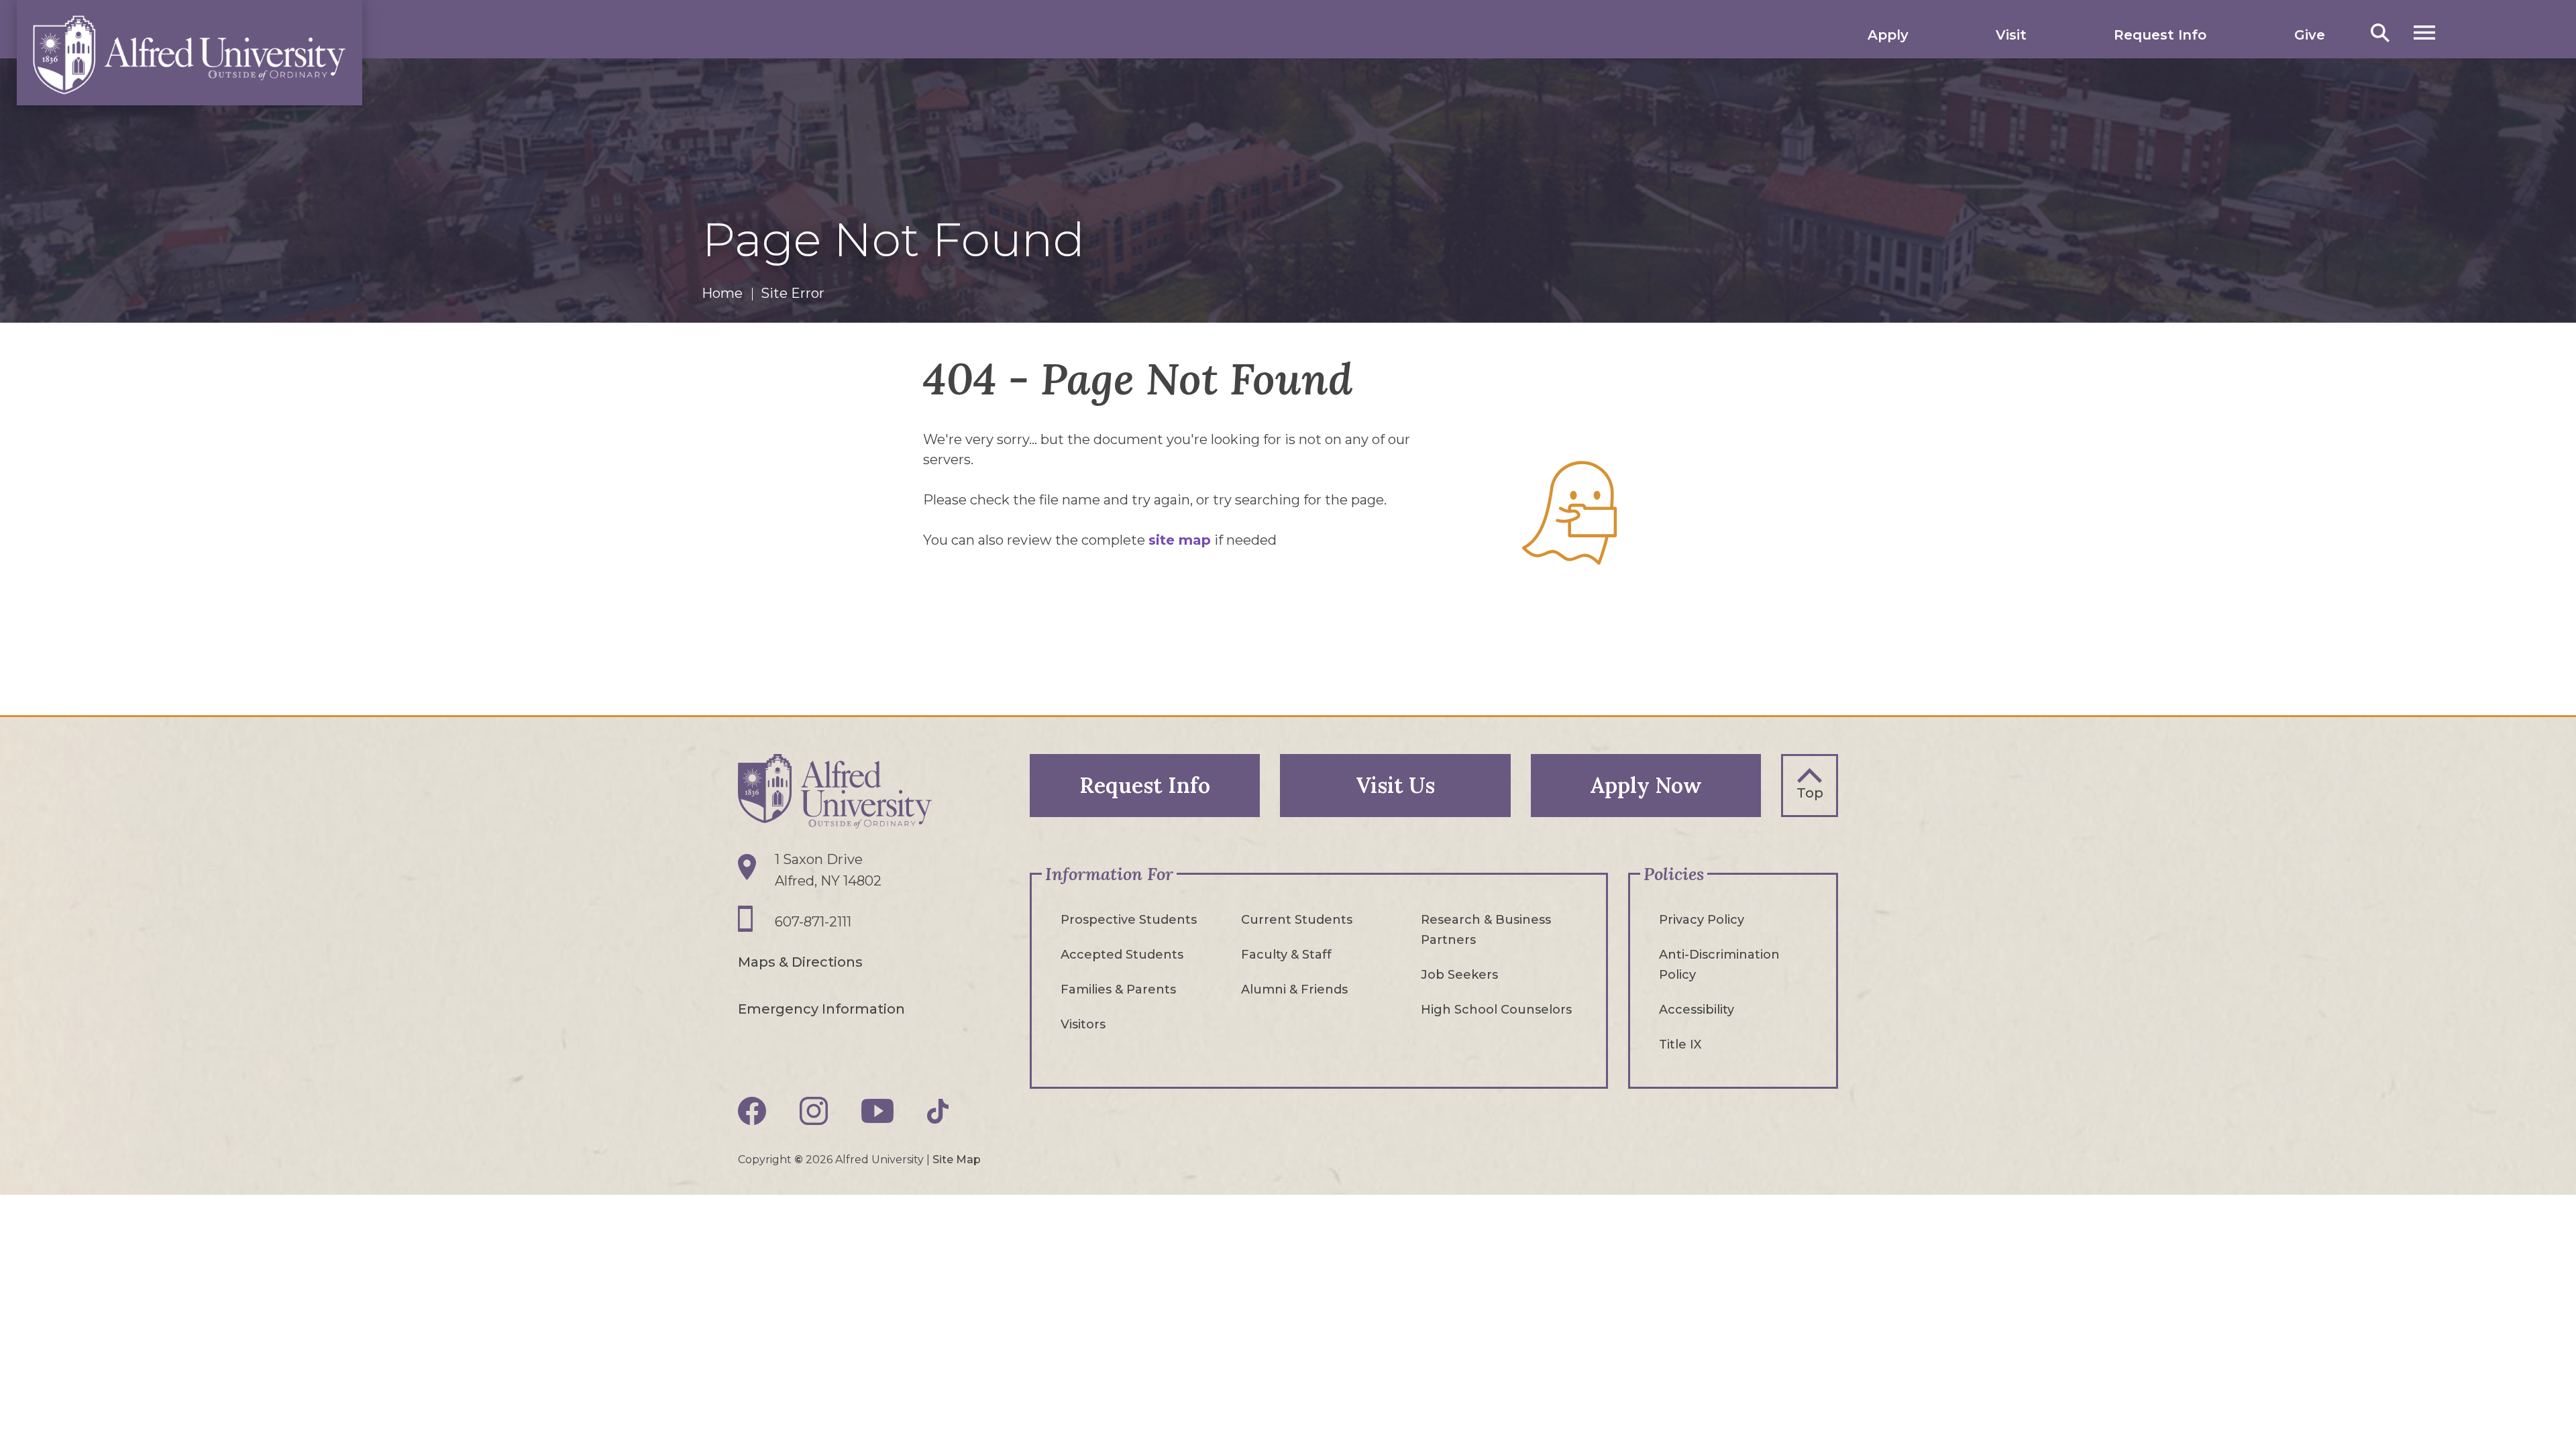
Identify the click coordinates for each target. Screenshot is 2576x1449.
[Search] (2380, 33)
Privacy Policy (1702, 920)
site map (1180, 540)
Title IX (1680, 1044)
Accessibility (1697, 1010)
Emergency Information (821, 1009)
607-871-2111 (813, 922)
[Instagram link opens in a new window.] (814, 1111)
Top (1810, 793)
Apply (1888, 35)
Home (722, 293)
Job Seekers (1459, 975)
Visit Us (1395, 785)
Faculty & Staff (1286, 955)
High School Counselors (1496, 1010)
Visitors (1083, 1024)
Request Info (2160, 35)
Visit (2011, 35)
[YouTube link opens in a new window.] (877, 1111)
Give (2310, 35)
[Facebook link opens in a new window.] (752, 1111)
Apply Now (1646, 785)
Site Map (957, 1160)
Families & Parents (1118, 989)
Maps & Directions (800, 962)
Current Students (1297, 920)
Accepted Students (1122, 955)
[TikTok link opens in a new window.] (938, 1111)
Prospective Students (1129, 920)
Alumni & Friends (1294, 989)
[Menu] (2424, 33)
